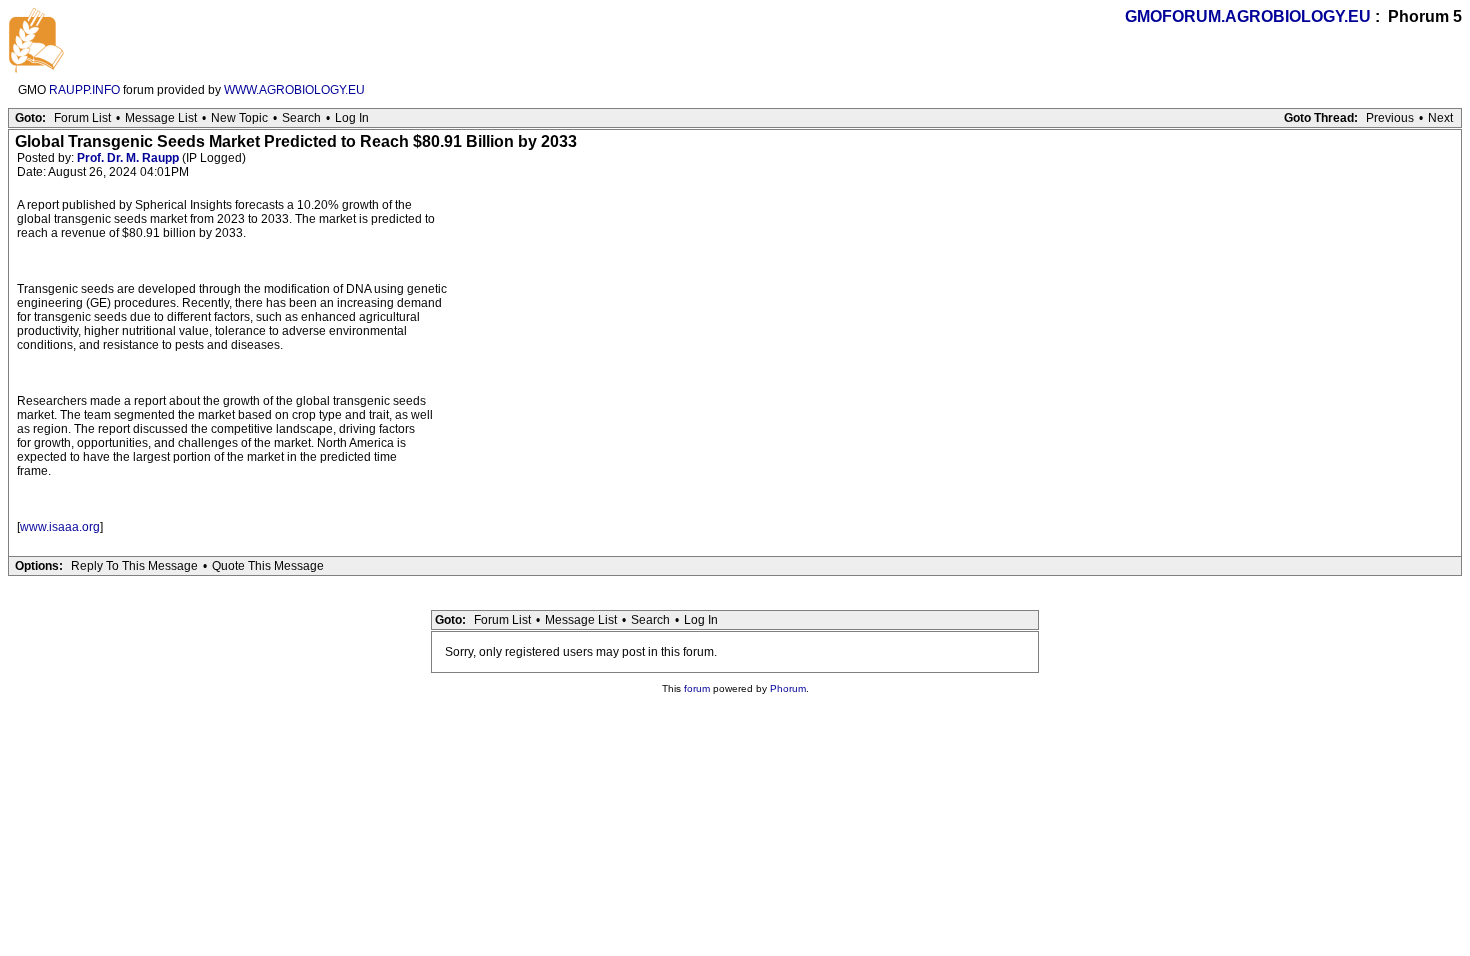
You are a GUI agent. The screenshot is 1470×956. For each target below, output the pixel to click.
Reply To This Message (134, 566)
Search (301, 118)
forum (697, 688)
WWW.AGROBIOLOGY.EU (294, 90)
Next (1440, 118)
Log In (352, 118)
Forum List (82, 118)
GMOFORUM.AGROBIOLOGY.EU (1248, 16)
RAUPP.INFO (84, 90)
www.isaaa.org (60, 527)
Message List (161, 118)
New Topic (239, 118)
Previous (1390, 118)
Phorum (788, 688)
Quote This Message (268, 566)
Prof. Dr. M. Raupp (128, 158)
